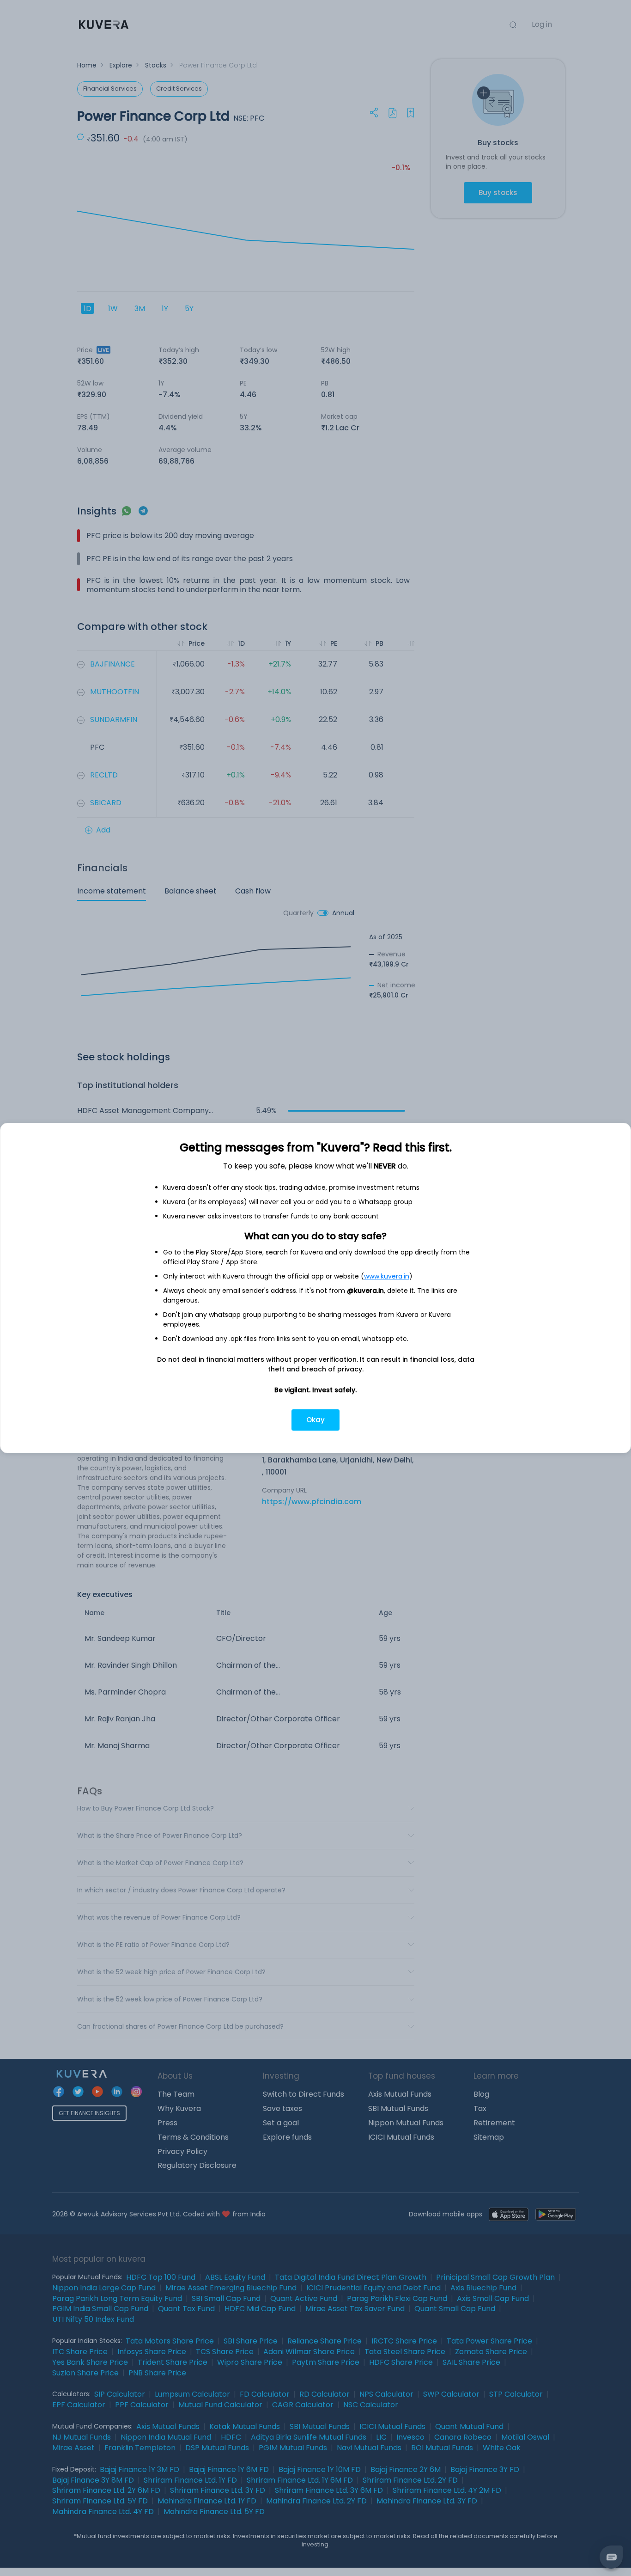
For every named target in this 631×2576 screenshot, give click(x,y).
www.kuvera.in (387, 1276)
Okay (315, 1420)
